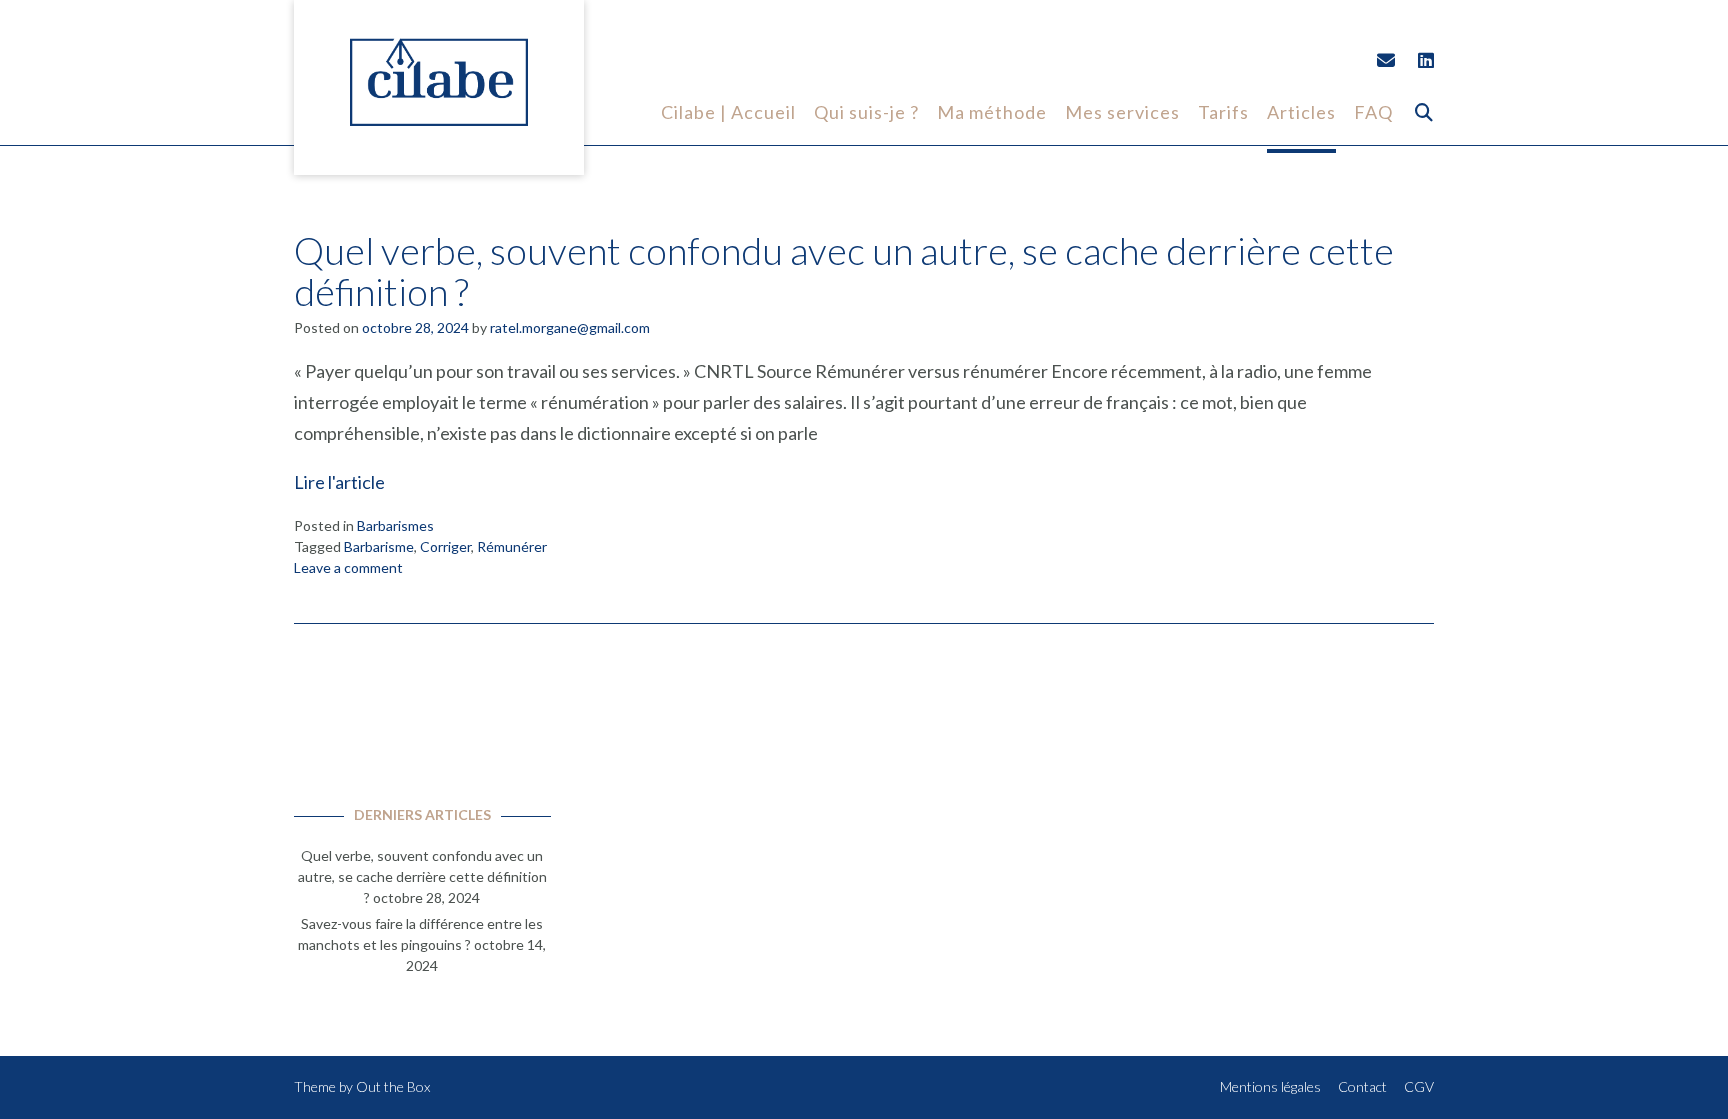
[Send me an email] (1386, 60)
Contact (1362, 1086)
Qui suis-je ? (866, 112)
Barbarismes (395, 525)
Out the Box (393, 1086)
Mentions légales (1270, 1086)
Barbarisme (379, 546)
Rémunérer (512, 546)
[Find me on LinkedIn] (1426, 60)
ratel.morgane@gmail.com (570, 327)
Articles (1301, 112)
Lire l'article (339, 482)
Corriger (445, 546)
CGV (1419, 1086)
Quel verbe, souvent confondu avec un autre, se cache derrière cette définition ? (844, 271)
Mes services (1122, 112)
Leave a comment (348, 567)
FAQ (1373, 112)
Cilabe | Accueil (728, 112)
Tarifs (1223, 112)
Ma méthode (992, 112)
